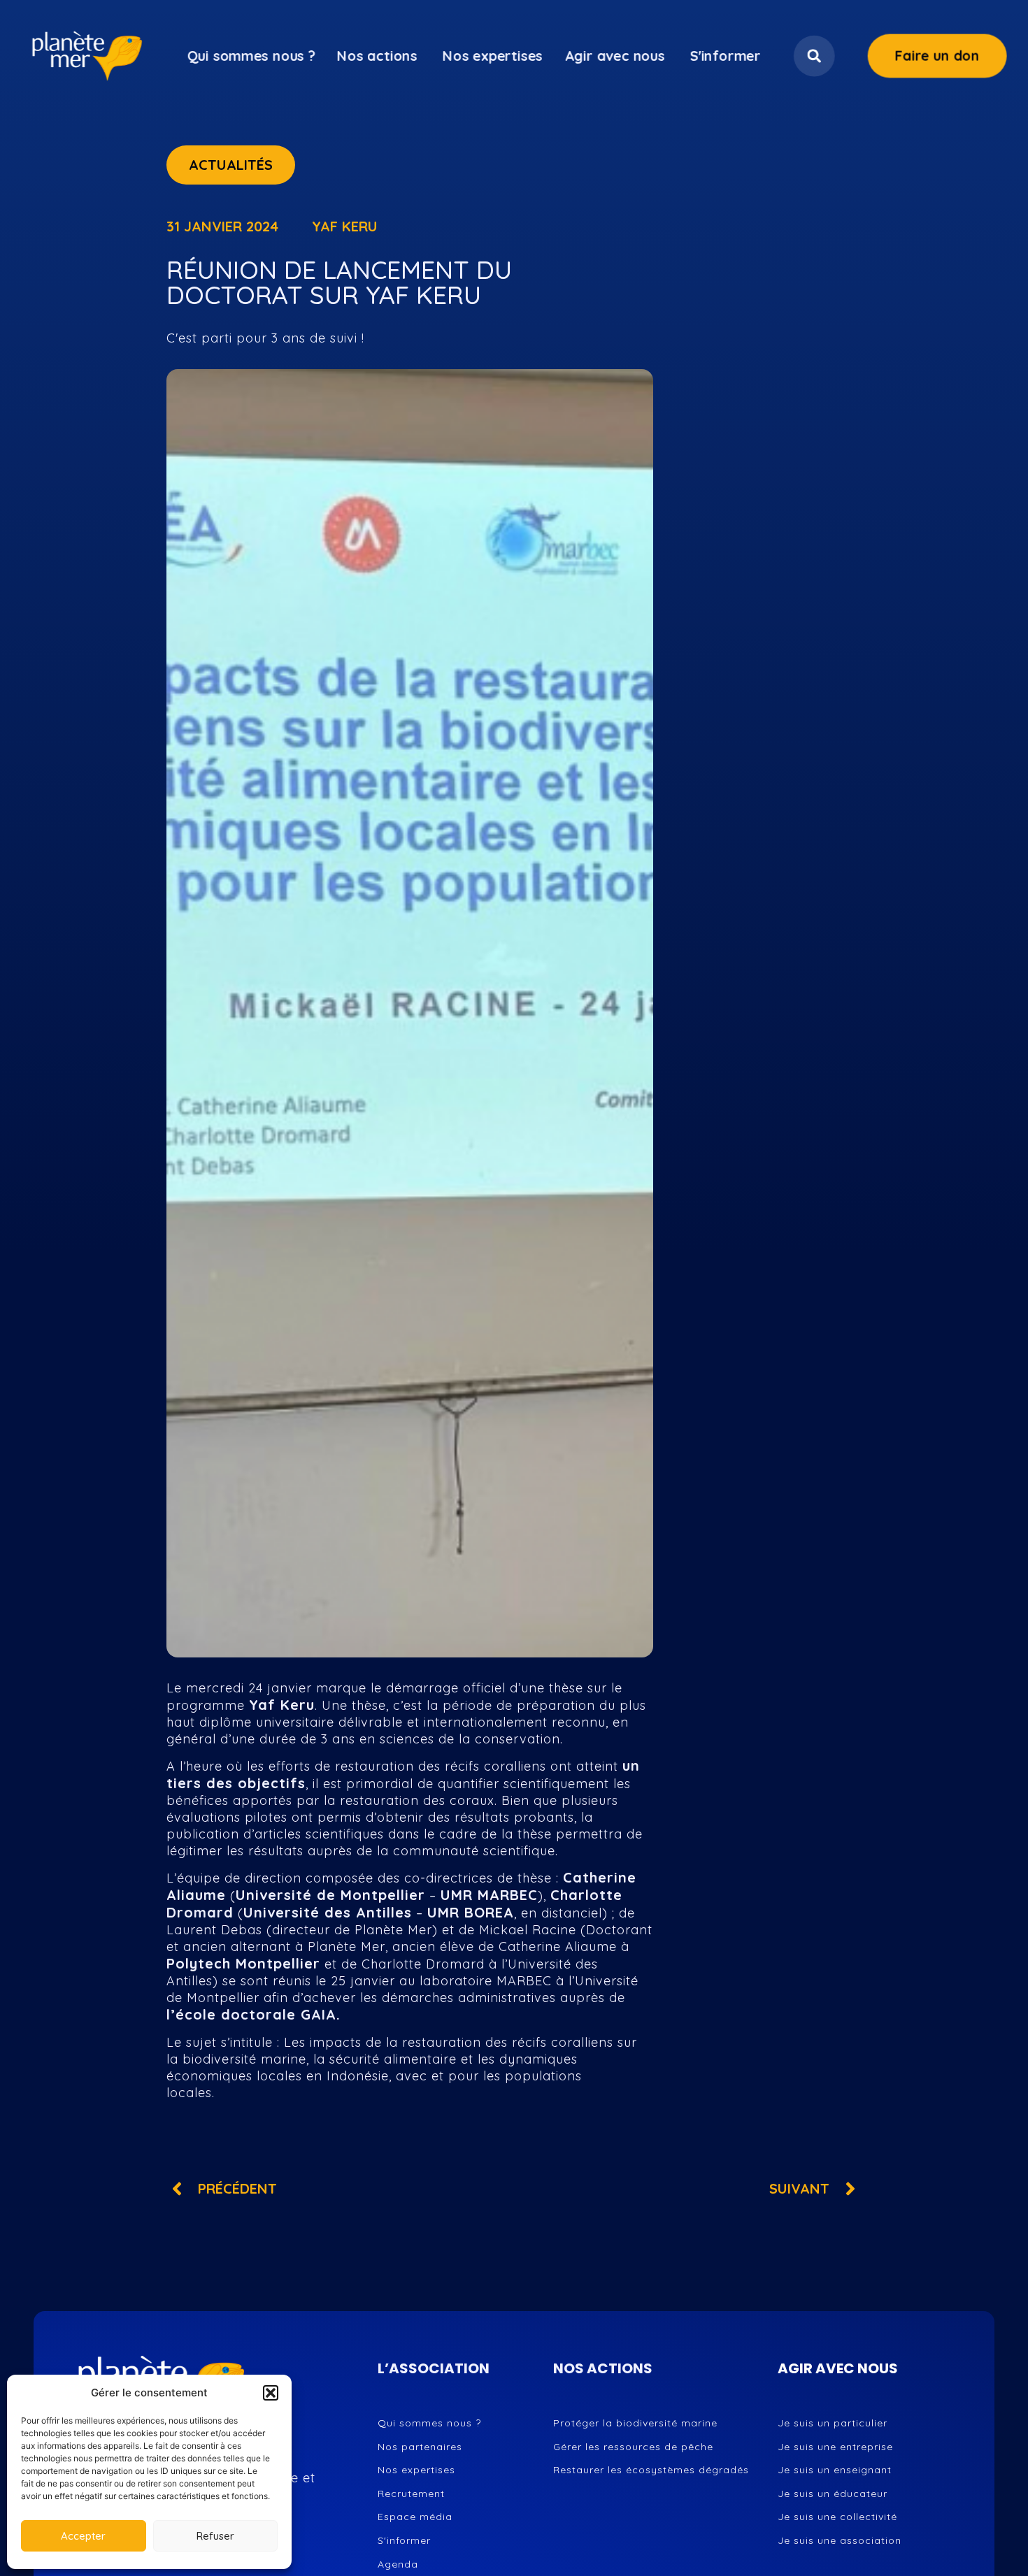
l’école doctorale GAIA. (254, 2014)
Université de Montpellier (330, 1895)
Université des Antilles (328, 1912)
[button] (271, 2393)
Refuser (215, 2536)
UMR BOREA (471, 1912)
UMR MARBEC (489, 1895)
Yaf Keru (282, 1705)
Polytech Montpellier (243, 1963)
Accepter (83, 2536)
